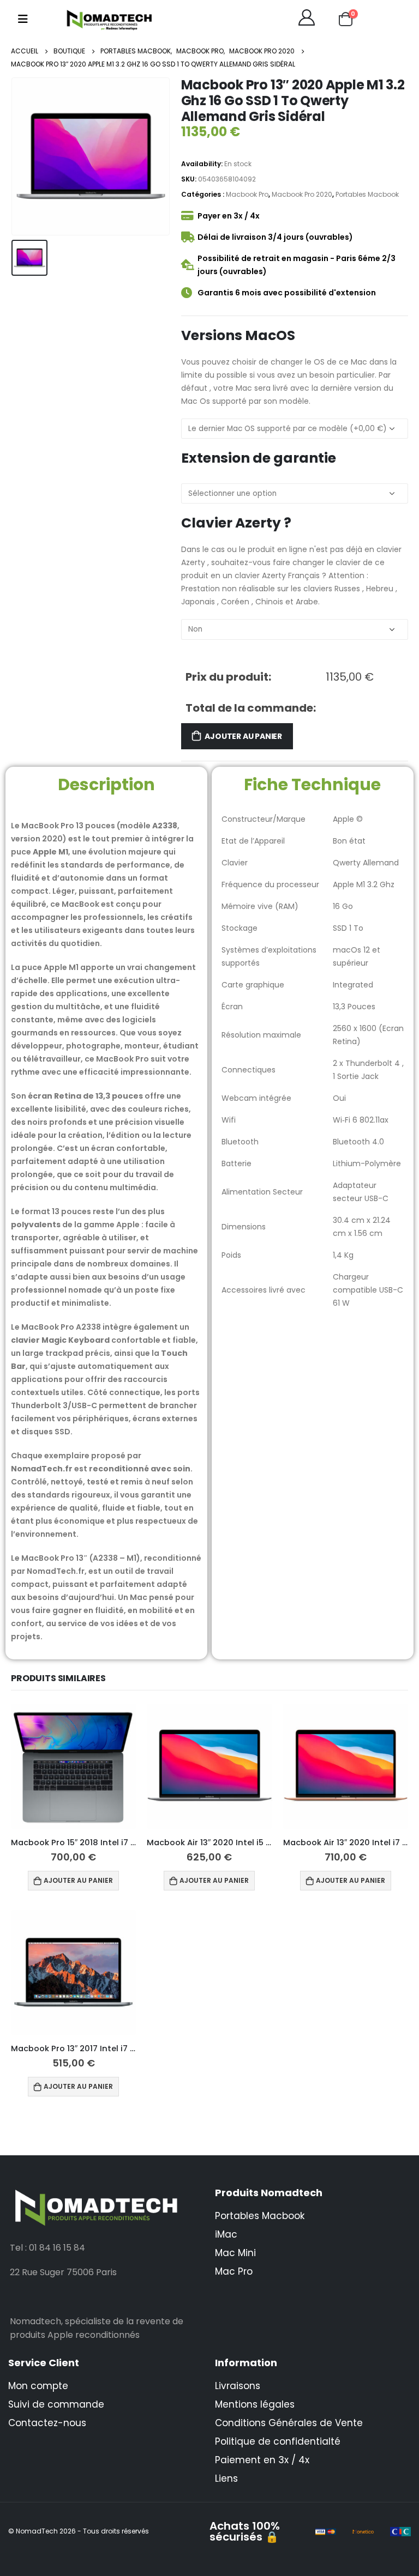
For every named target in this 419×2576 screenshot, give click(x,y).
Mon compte (38, 2386)
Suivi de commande (56, 2404)
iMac (226, 2234)
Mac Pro (234, 2271)
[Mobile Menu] (23, 19)
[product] (73, 1766)
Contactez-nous (47, 2423)
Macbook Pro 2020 (302, 194)
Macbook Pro (247, 194)
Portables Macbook (367, 194)
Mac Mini (235, 2253)
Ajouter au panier (243, 736)
